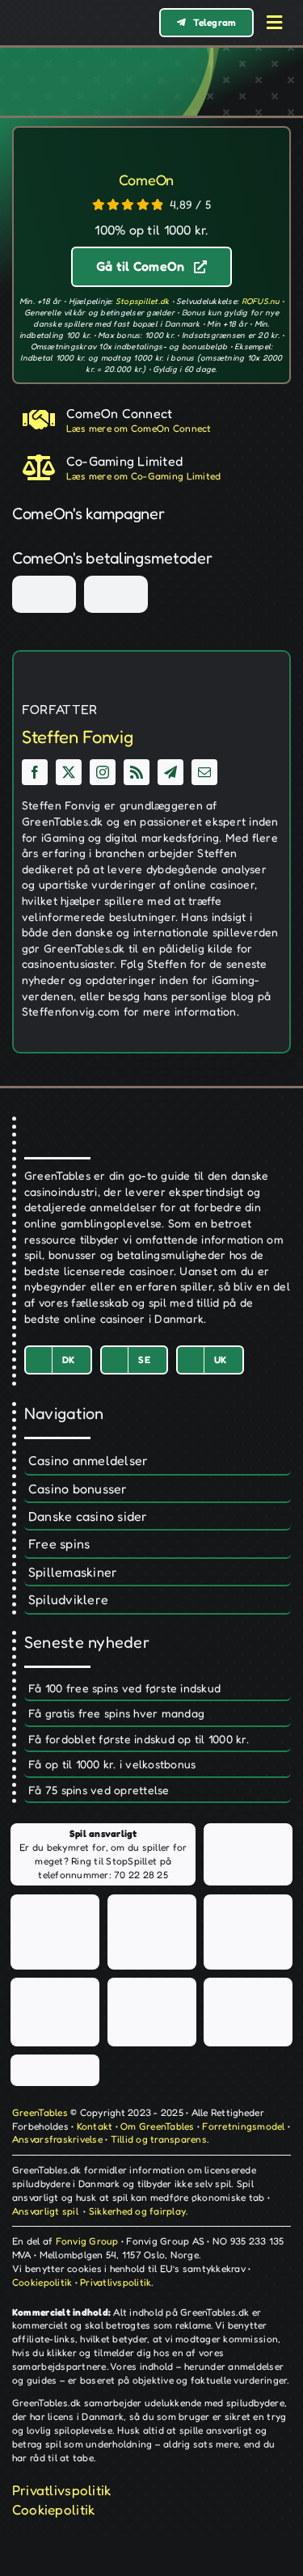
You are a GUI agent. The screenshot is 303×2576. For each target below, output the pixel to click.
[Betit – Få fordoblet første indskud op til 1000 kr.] (158, 1740)
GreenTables (40, 2112)
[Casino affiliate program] (177, 420)
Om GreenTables (158, 2126)
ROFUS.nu (261, 301)
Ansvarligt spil (45, 2211)
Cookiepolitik (42, 2282)
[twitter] (69, 772)
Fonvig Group (87, 2241)
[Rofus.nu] (248, 1932)
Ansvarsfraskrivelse (57, 2139)
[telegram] (170, 772)
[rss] (137, 772)
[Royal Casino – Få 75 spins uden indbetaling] (158, 1791)
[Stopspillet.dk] (55, 1932)
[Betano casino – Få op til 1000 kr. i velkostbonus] (158, 1765)
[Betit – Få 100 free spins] (158, 1689)
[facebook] (35, 772)
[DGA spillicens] (177, 468)
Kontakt (95, 2126)
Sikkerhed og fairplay (137, 2211)
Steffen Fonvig (77, 737)
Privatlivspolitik (116, 2282)
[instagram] (103, 772)
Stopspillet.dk (143, 301)
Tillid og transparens (159, 2139)
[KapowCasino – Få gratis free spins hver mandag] (158, 1714)
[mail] (204, 772)
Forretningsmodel (243, 2126)
